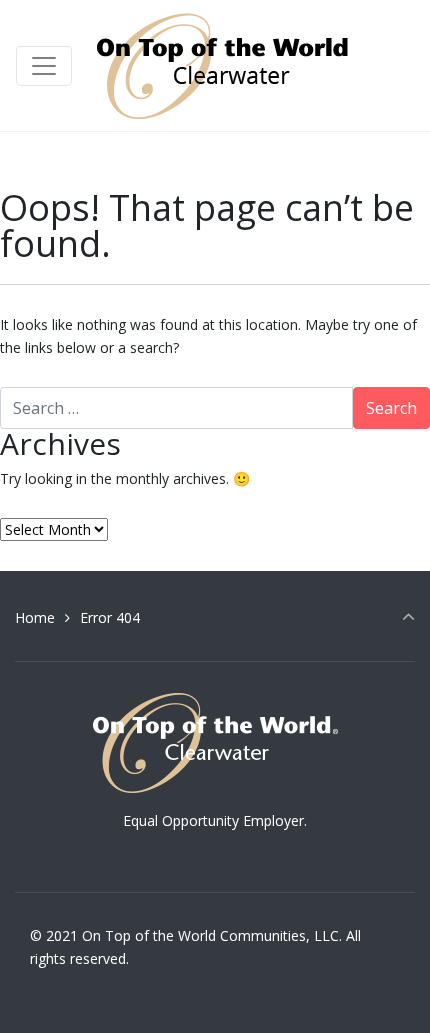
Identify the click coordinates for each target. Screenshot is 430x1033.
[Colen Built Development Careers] (226, 65)
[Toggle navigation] (44, 66)
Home (35, 617)
